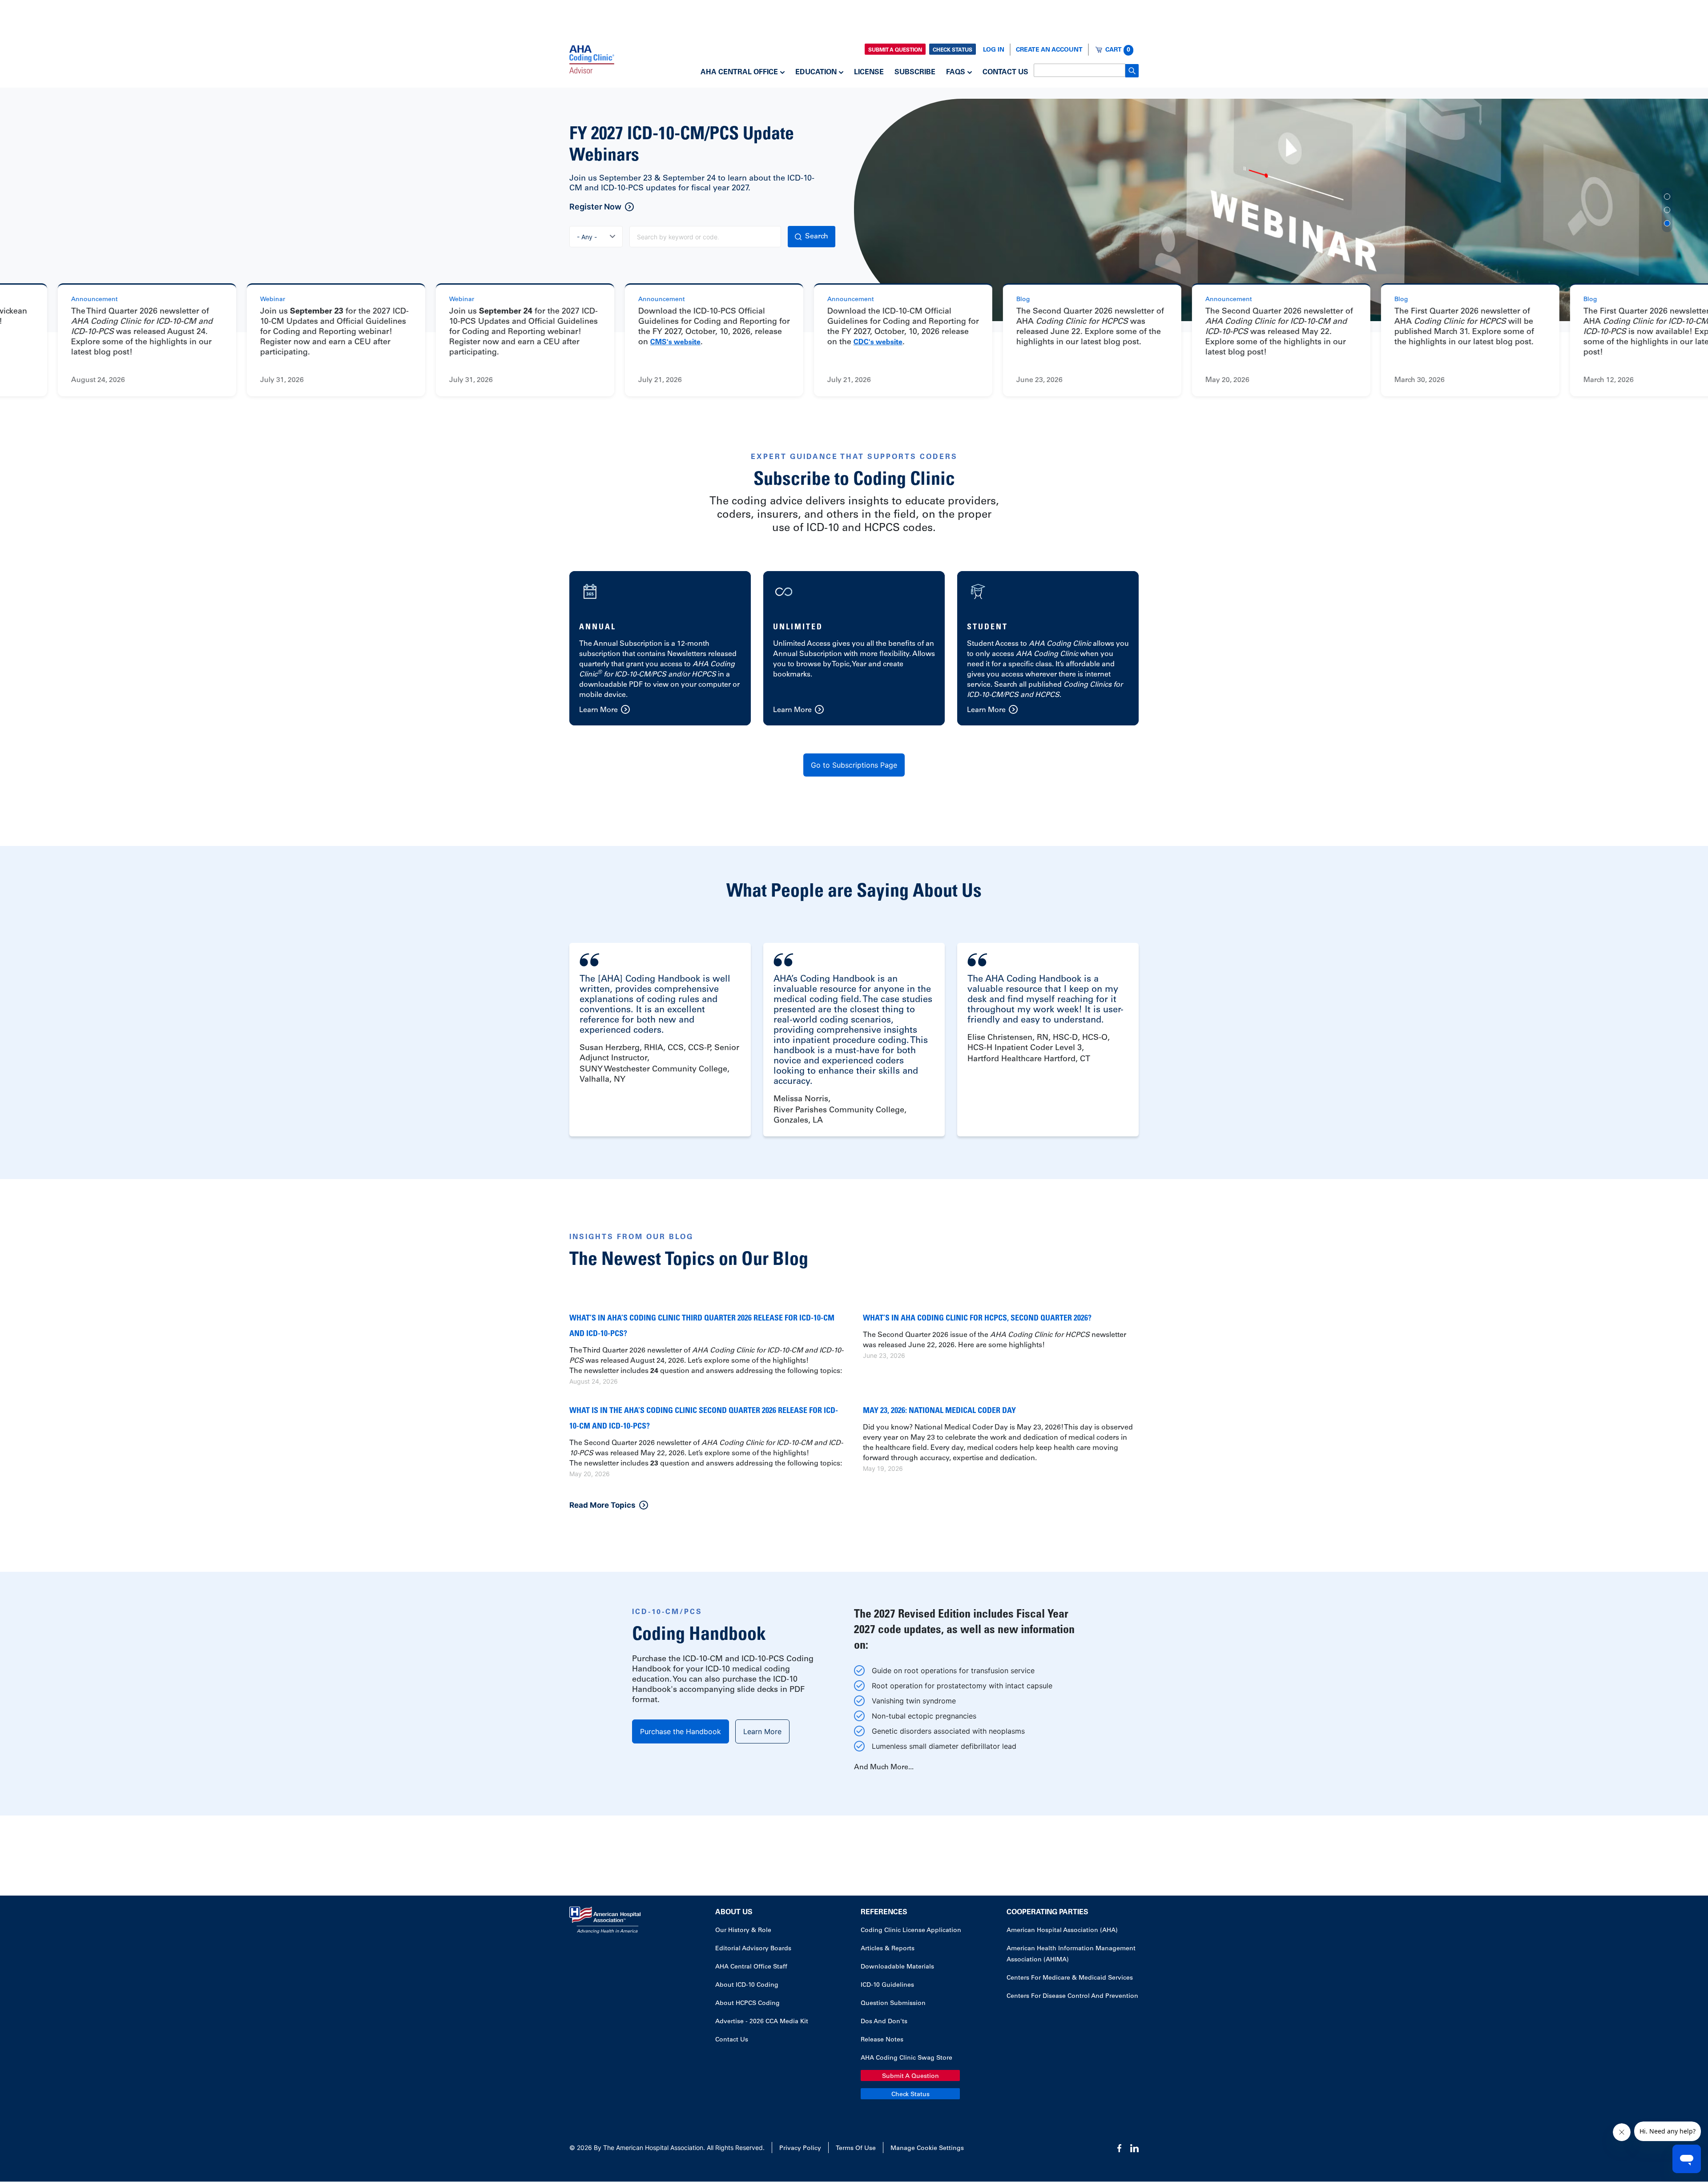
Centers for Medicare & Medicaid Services (1070, 1978)
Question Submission (893, 2004)
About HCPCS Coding (747, 2004)
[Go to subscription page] (660, 648)
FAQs (956, 72)
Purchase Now (597, 207)
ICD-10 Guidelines (887, 1985)
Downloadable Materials (897, 1967)
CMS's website (601, 342)
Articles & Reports (888, 1949)
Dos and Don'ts (884, 2022)
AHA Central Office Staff (751, 1967)
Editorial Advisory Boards (753, 1949)
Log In (994, 50)
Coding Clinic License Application (911, 1931)
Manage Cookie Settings (927, 2149)
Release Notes (882, 2040)
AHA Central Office (739, 72)
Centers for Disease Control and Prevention (1072, 1997)
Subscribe (915, 72)
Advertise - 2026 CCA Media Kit (762, 2022)
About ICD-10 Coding (747, 1985)
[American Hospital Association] (592, 59)
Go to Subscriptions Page (854, 765)
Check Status (953, 50)
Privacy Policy (800, 2149)
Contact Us (1005, 72)
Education (816, 72)
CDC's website (804, 342)
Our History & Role (743, 1931)
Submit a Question (895, 50)
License (869, 72)
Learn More (762, 1731)
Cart (1118, 50)
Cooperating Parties (1047, 1912)
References (884, 1912)
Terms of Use (856, 2149)
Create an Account (1049, 50)
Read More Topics (602, 1505)
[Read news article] (262, 340)
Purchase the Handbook (681, 1731)
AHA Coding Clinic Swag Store (906, 2058)
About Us (734, 1912)
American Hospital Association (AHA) (1062, 1931)
